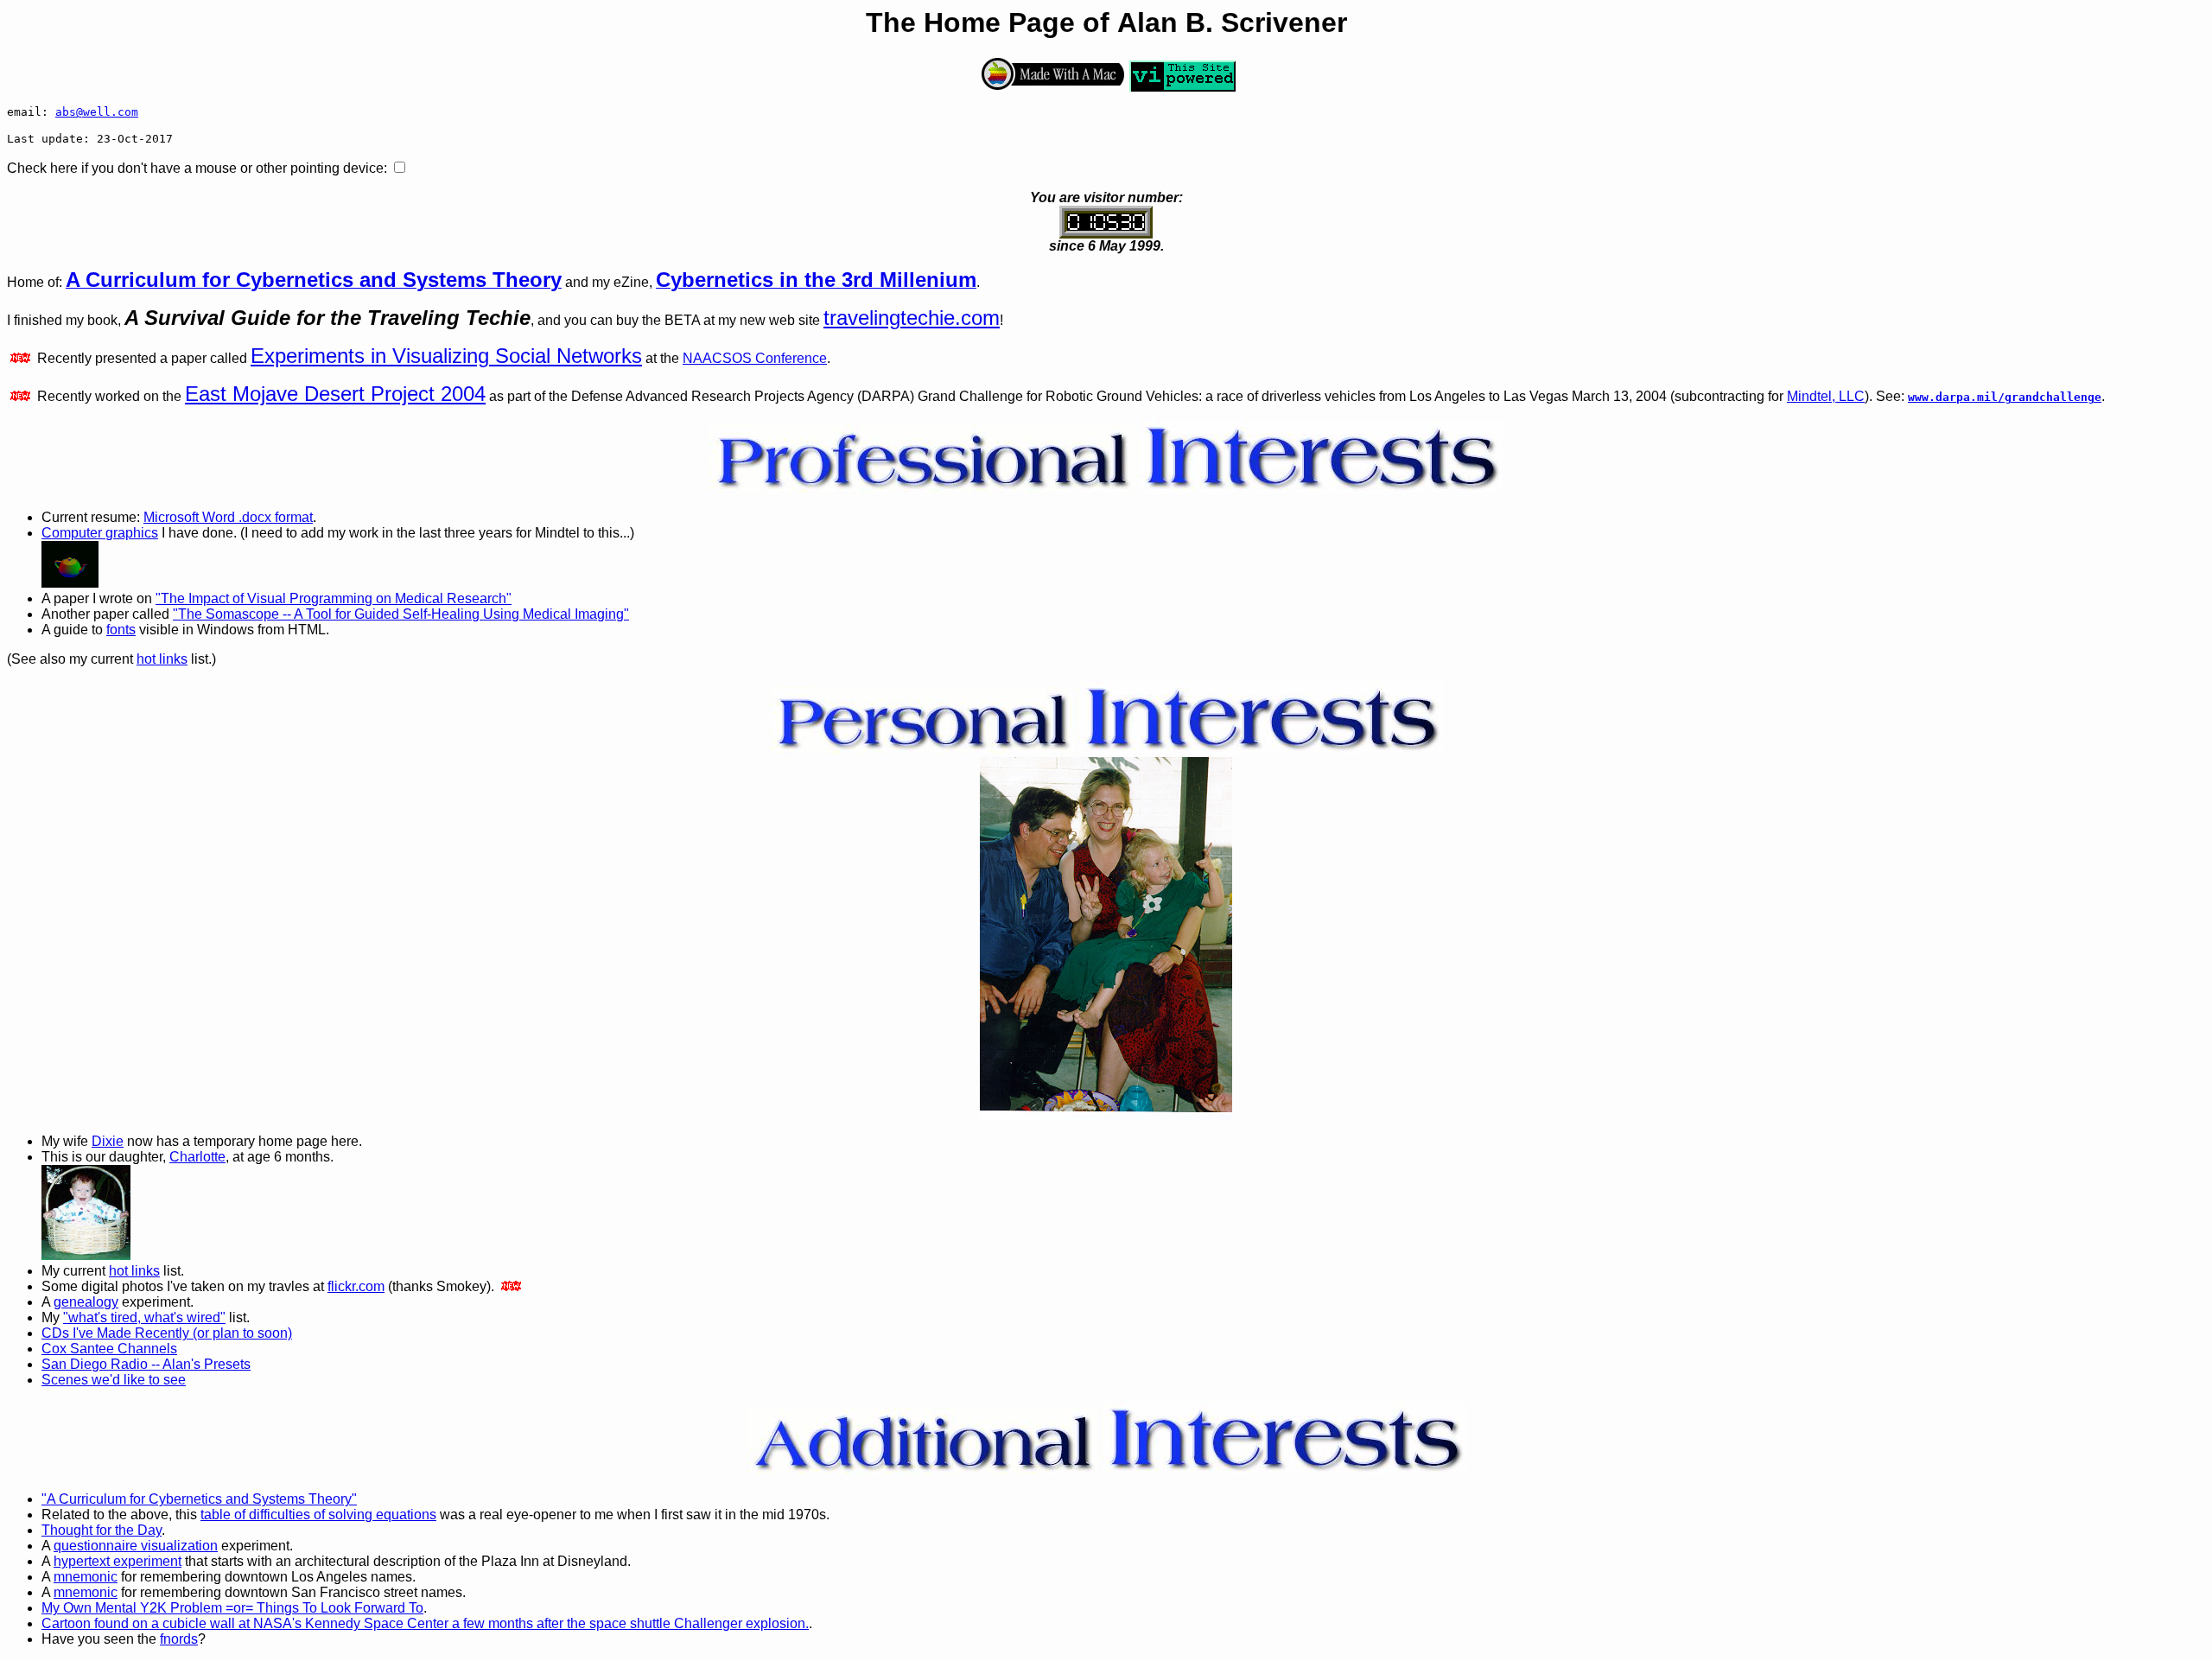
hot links (162, 659)
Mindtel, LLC (1826, 396)
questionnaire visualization (136, 1546)
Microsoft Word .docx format (228, 517)
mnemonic (86, 1577)
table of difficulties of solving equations (318, 1515)
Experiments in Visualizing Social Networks (446, 356)
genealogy (86, 1302)
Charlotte (197, 1157)
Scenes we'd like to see (114, 1380)
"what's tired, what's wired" (144, 1317)
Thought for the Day (102, 1530)
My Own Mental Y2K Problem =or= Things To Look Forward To (232, 1608)
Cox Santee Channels (109, 1349)
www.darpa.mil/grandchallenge (2005, 397)
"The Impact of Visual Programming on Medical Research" (334, 598)
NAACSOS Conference (755, 358)
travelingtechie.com (912, 318)
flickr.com (356, 1286)
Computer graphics (100, 533)
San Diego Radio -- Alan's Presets (146, 1364)
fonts (121, 630)
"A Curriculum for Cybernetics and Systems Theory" (199, 1499)
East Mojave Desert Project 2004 (335, 394)
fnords (179, 1639)
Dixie (108, 1141)
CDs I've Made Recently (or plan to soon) (167, 1333)
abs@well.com (97, 112)
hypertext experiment (118, 1561)
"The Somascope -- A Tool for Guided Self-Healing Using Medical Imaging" (401, 614)
